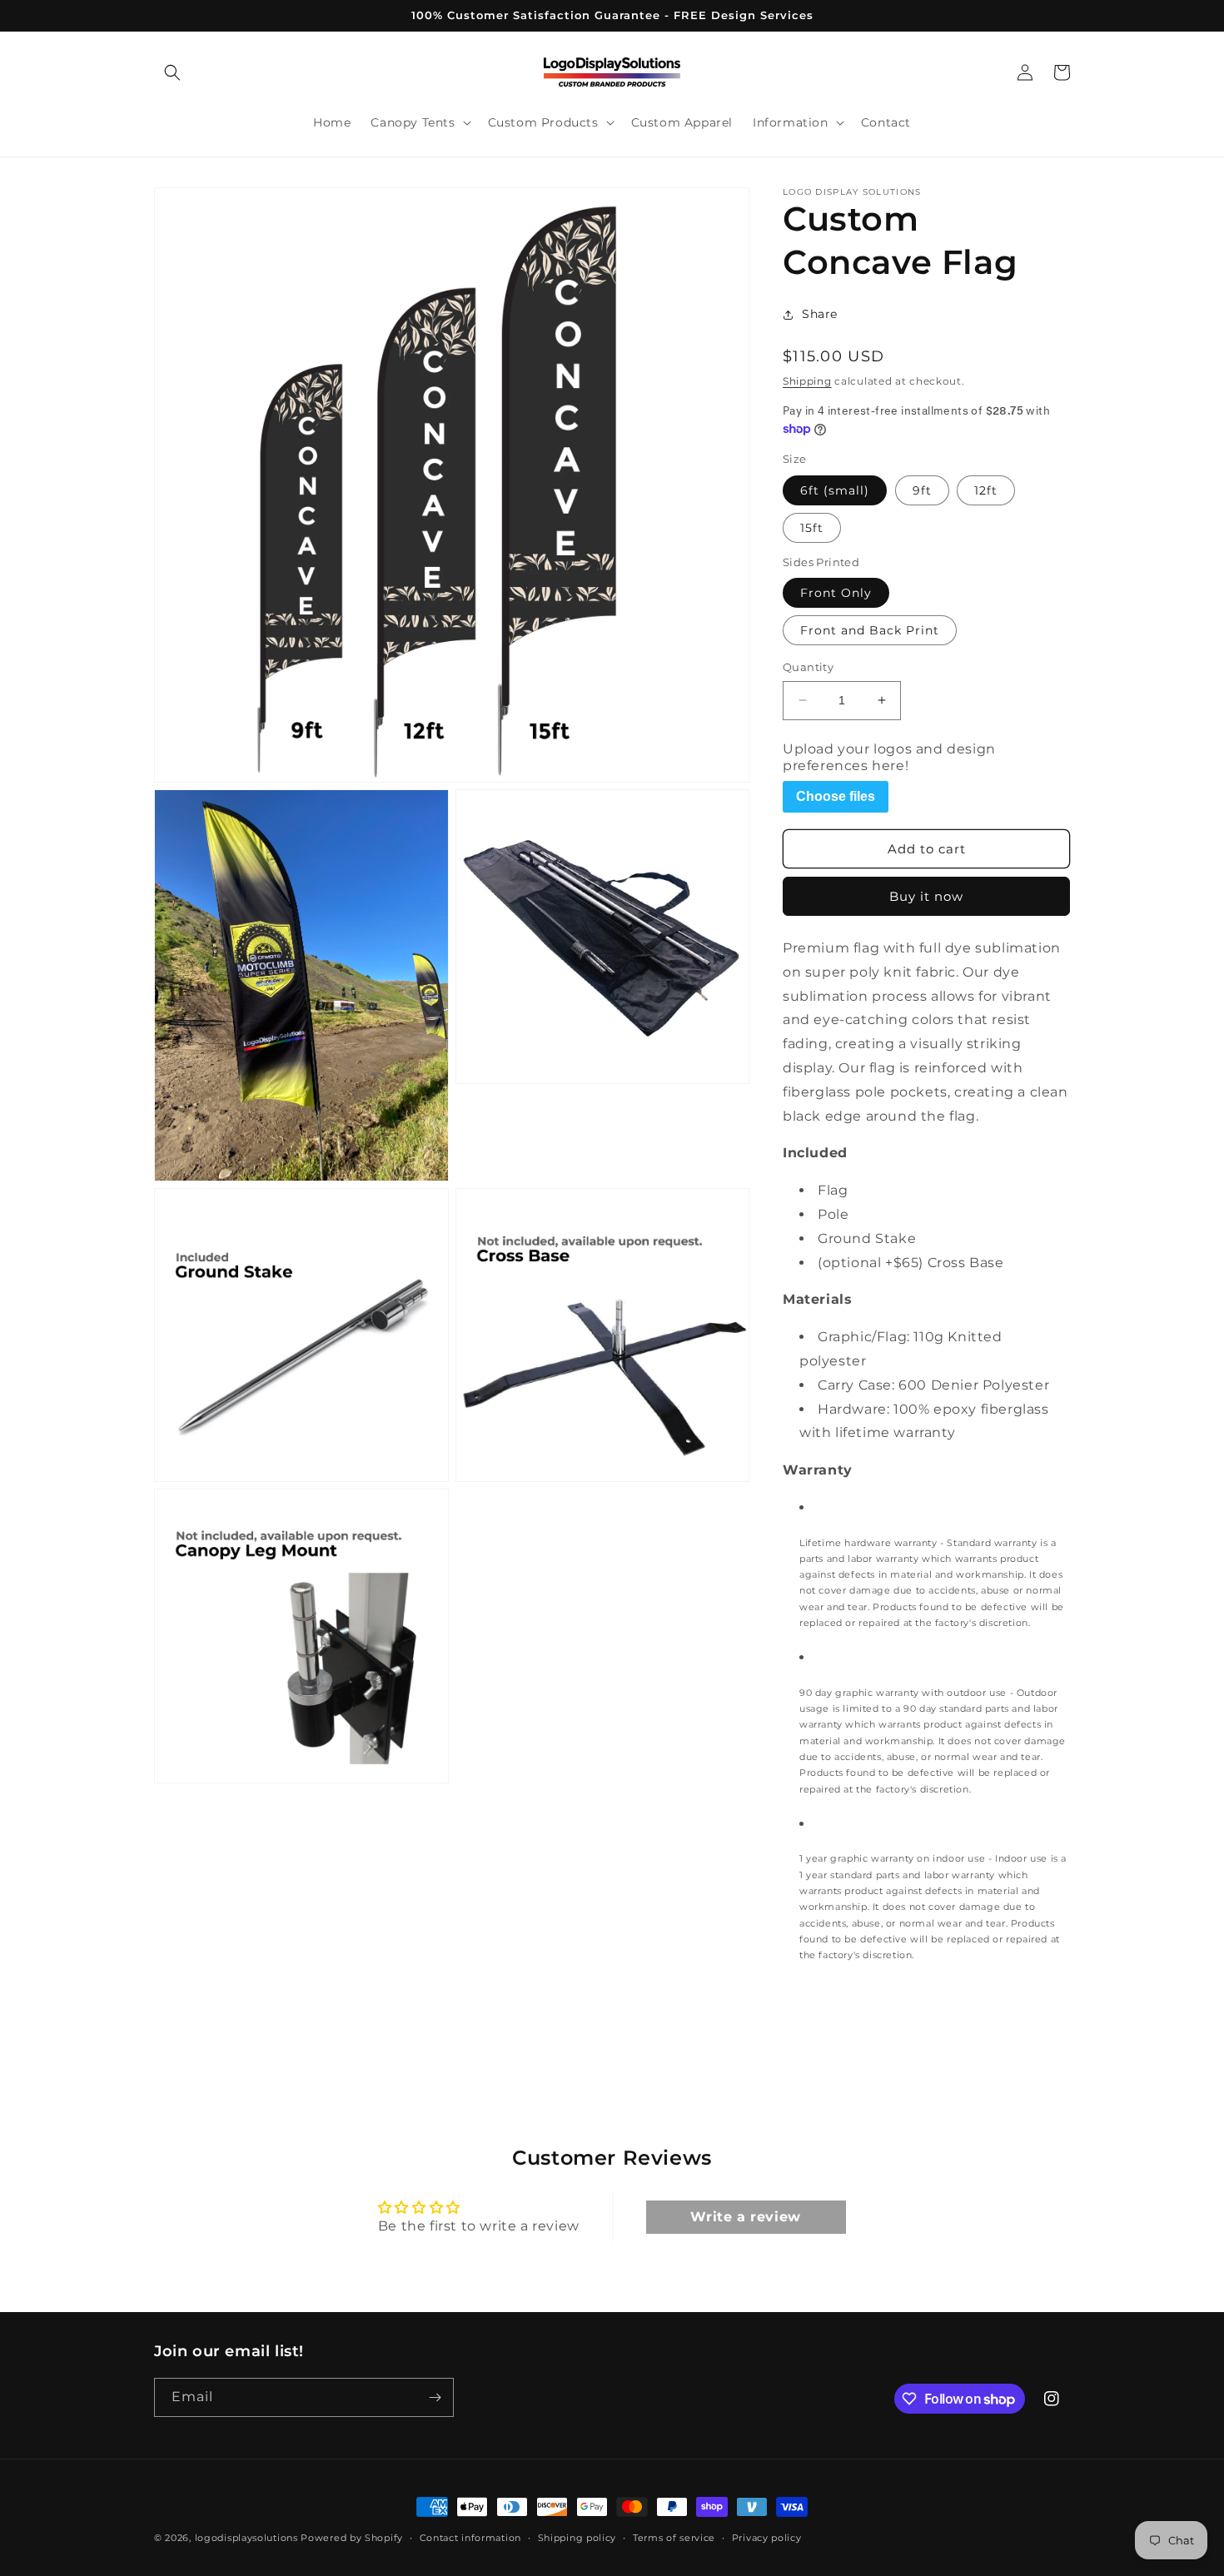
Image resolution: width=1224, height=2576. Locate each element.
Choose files (836, 796)
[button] (172, 72)
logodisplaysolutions (246, 2538)
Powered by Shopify (352, 2538)
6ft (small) (835, 490)
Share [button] (820, 314)
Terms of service (674, 2538)
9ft (922, 490)
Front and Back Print (870, 630)
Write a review (745, 2217)
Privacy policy (767, 2538)
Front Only (836, 593)
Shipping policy (577, 2538)
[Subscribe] (435, 2397)
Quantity (808, 667)
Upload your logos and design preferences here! (889, 757)
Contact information (470, 2538)
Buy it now (926, 896)
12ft (986, 490)
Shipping (807, 381)
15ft (812, 528)
